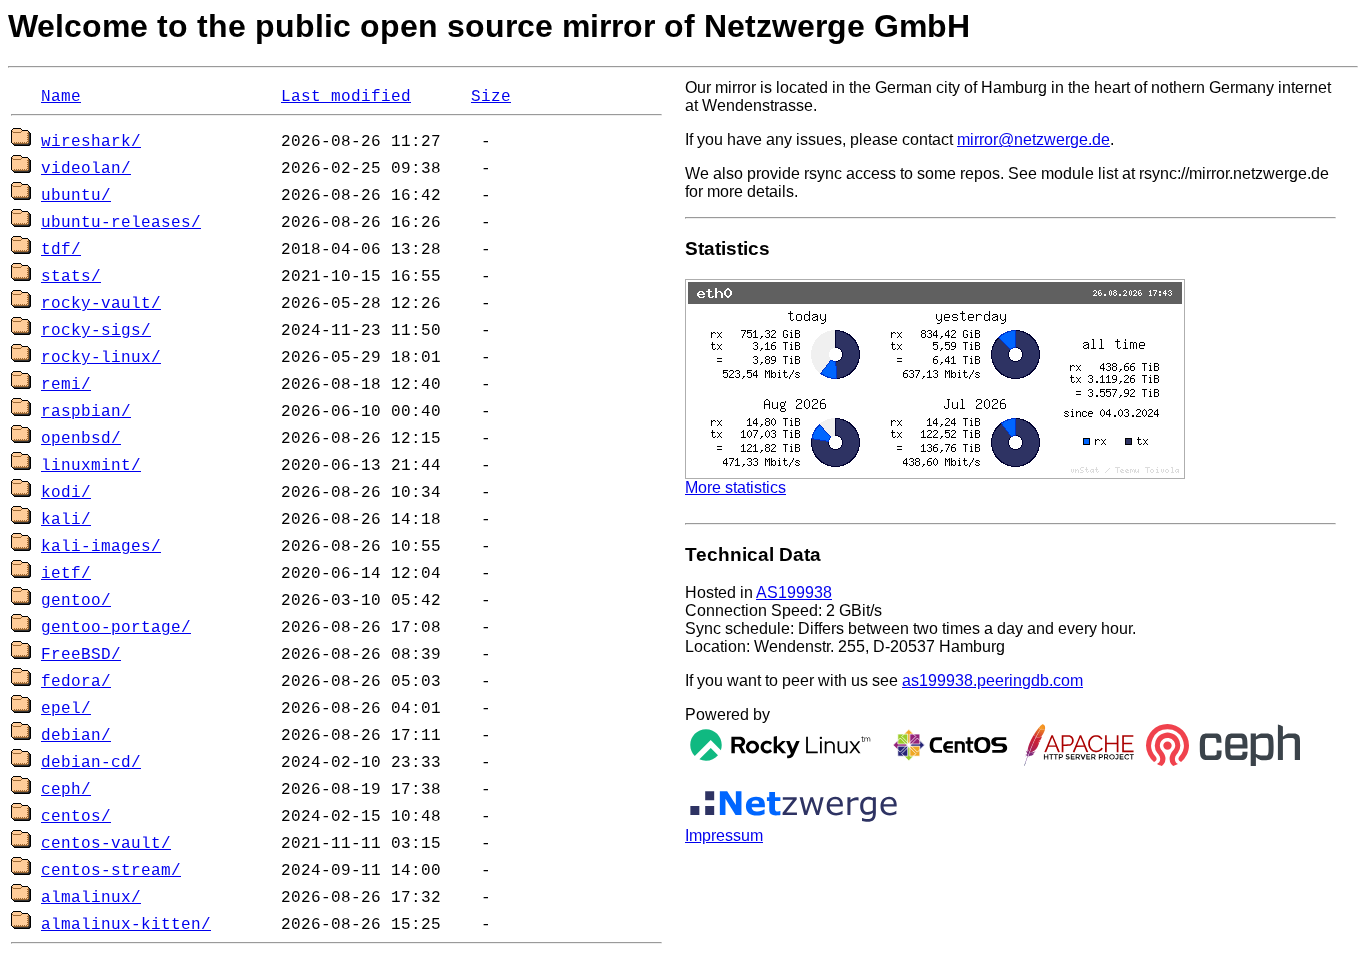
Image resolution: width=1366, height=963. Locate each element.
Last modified (346, 97)
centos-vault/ (106, 844)
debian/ (76, 736)
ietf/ (66, 574)
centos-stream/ (111, 871)
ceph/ (66, 790)
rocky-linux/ (101, 358)
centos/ (76, 817)
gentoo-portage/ (116, 628)
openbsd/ (81, 439)
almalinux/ (91, 898)
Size (491, 97)
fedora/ (76, 682)
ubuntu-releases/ (121, 223)
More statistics (735, 487)
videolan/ (86, 169)
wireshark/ (91, 142)
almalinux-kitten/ (126, 925)
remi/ (66, 385)
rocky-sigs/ (96, 331)
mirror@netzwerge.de (1033, 139)
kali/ (66, 520)
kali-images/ (101, 547)
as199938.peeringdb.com (992, 680)
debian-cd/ (91, 763)
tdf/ (61, 250)
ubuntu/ (76, 196)
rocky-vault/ (101, 304)
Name (61, 97)
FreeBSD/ (81, 655)
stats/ (71, 277)
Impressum (724, 835)
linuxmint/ (91, 466)
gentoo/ (76, 601)
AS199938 (794, 592)
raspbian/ (86, 412)
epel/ (66, 709)
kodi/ (66, 493)
